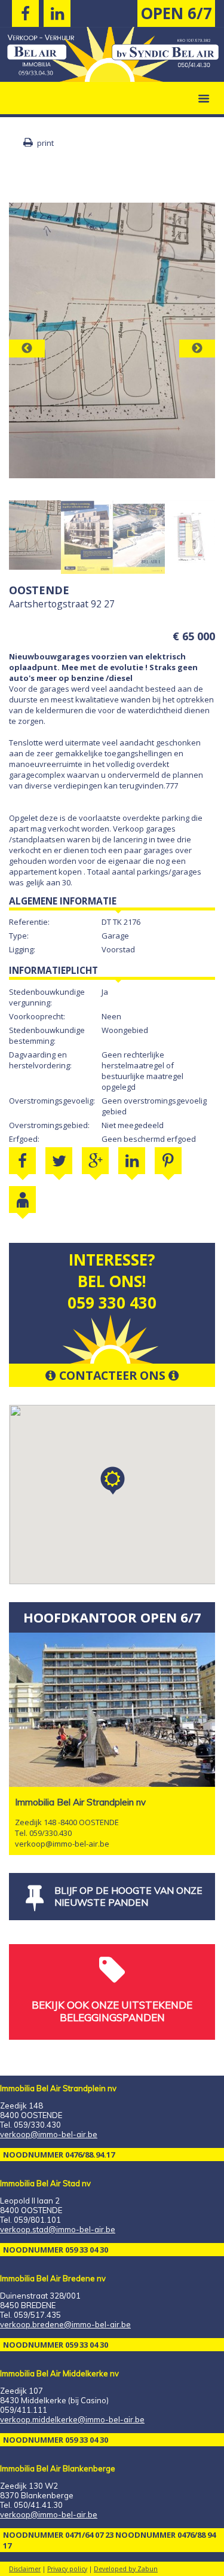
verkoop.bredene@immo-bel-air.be (65, 2324)
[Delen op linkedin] (132, 1161)
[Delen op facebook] (22, 1161)
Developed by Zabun (126, 2569)
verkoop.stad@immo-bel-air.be (58, 2229)
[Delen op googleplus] (95, 1161)
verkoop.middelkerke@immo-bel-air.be (72, 2419)
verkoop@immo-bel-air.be (62, 1844)
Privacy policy (67, 2569)
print (45, 143)
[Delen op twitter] (59, 1161)
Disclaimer (25, 2569)
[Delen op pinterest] (168, 1161)
